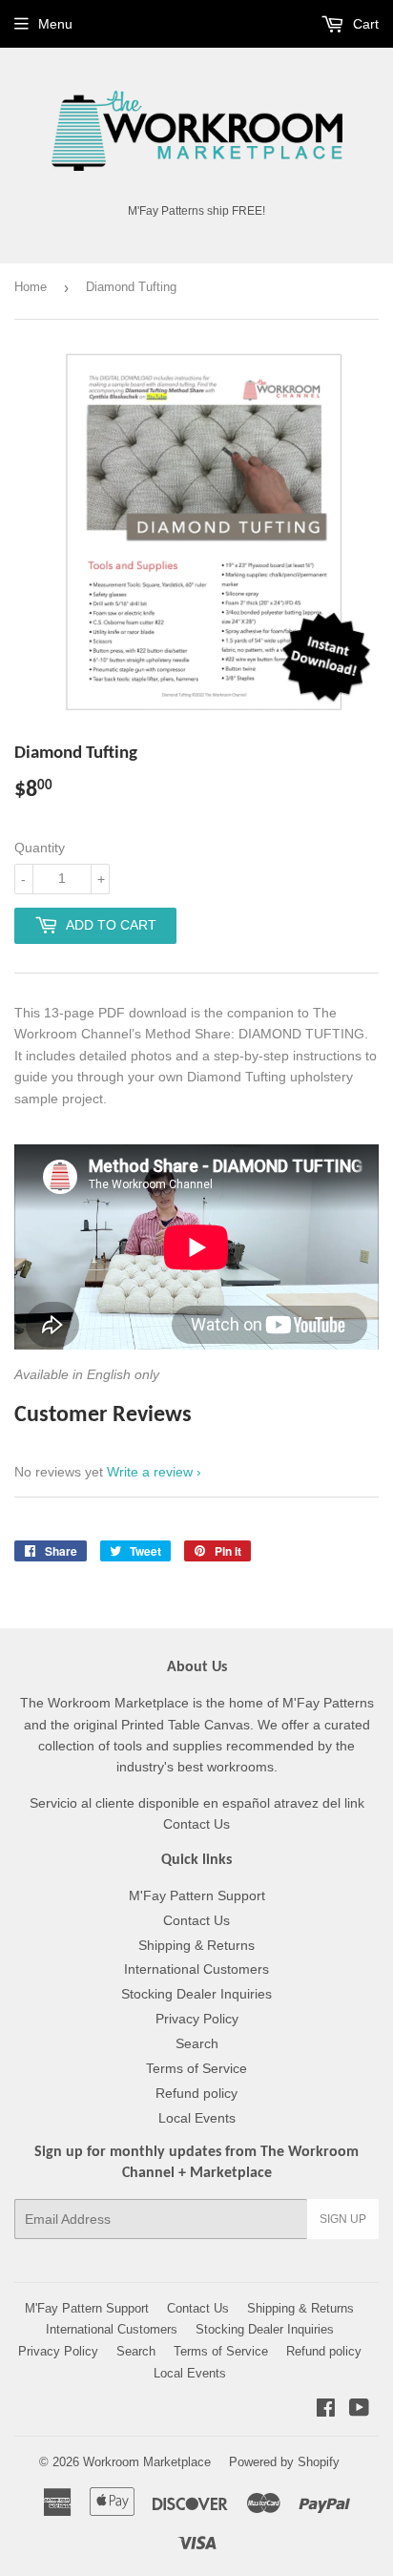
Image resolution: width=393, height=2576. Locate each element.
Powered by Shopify (284, 2462)
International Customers (196, 1969)
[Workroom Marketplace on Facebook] (326, 2410)
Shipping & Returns (196, 1945)
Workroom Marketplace (147, 2462)
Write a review (150, 1472)
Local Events (197, 2118)
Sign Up (343, 2219)
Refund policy (196, 2093)
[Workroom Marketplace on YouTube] (359, 2410)
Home (31, 287)
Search (197, 2043)
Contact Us (196, 1920)
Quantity (40, 848)
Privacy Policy (197, 2019)
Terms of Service (196, 2068)
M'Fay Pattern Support (197, 1895)
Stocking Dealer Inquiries (196, 1994)
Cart (364, 24)
